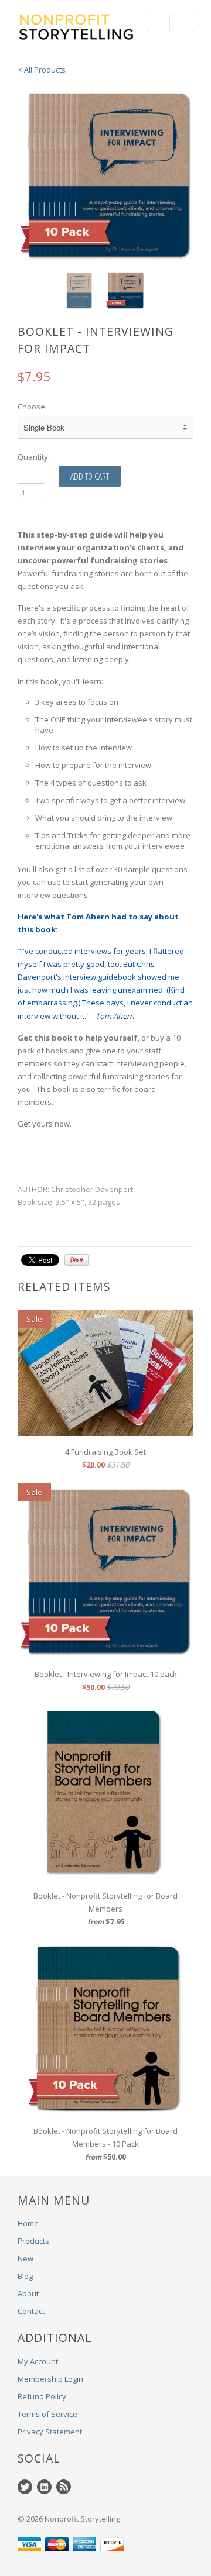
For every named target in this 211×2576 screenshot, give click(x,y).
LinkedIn (44, 2487)
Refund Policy (42, 2396)
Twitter (25, 2487)
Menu (158, 23)
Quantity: (34, 457)
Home (28, 2223)
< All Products (42, 70)
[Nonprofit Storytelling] (76, 27)
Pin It (76, 1260)
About (28, 2293)
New (25, 2258)
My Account (38, 2361)
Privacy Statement (50, 2432)
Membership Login (50, 2379)
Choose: (32, 407)
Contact (31, 2311)
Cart (183, 23)
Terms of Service (47, 2414)
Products (33, 2241)
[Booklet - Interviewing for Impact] (105, 174)
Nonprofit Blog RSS (64, 2487)
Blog (25, 2276)
